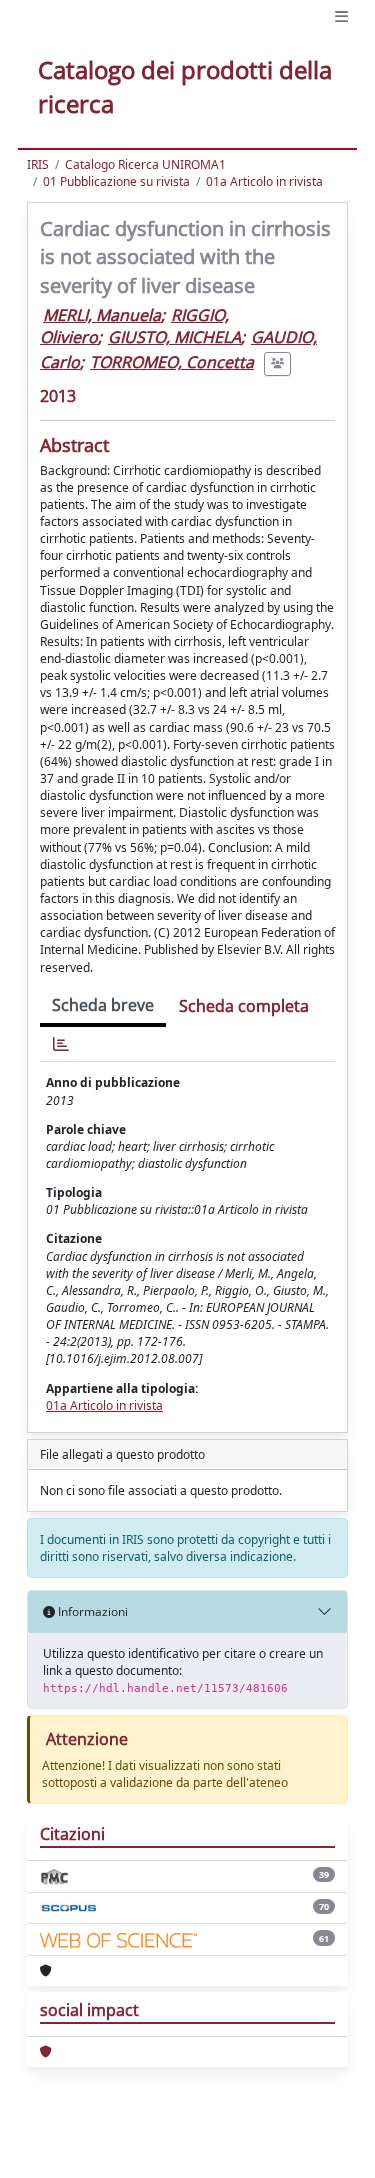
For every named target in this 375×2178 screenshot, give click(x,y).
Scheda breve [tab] (103, 1005)
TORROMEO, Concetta (172, 362)
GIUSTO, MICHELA (174, 337)
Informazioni (91, 1611)
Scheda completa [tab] (244, 1006)
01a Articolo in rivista (264, 181)
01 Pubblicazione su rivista (116, 181)
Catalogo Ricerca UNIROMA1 (145, 164)
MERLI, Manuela (102, 315)
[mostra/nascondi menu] (341, 16)
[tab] (61, 1044)
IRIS (38, 164)
